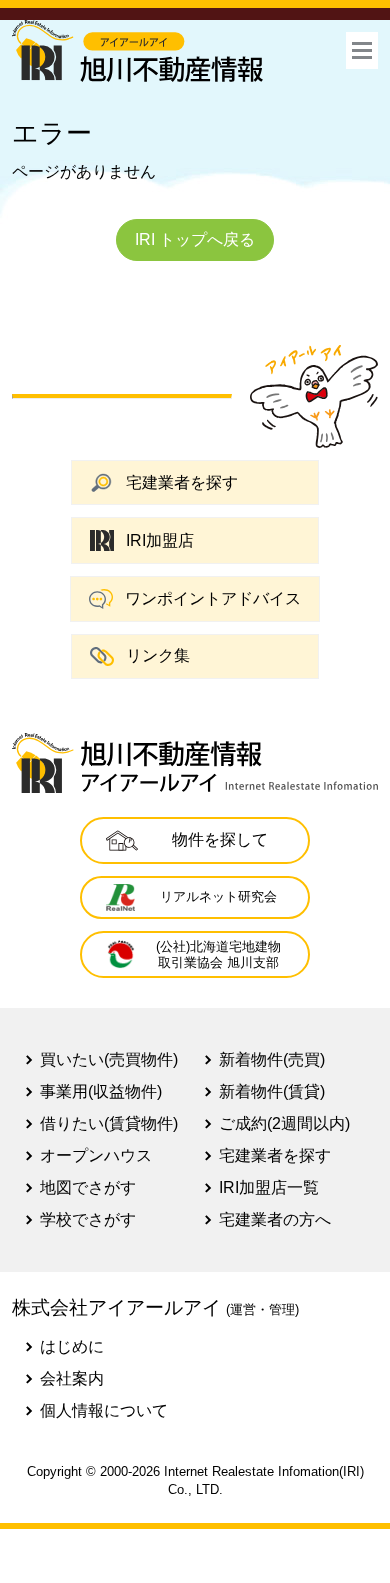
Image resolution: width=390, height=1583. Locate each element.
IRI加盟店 (160, 540)
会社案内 (72, 1378)
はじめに (72, 1346)
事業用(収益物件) (101, 1091)
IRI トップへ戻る (195, 239)
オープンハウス (96, 1155)
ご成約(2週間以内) (284, 1123)
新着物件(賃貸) (272, 1091)
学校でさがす (88, 1219)
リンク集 (158, 655)
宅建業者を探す (182, 482)
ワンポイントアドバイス (213, 598)
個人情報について (104, 1410)
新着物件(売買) (272, 1059)
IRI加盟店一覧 (269, 1187)
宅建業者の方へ (275, 1219)
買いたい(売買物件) (109, 1059)
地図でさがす (88, 1187)
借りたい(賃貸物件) (109, 1123)
